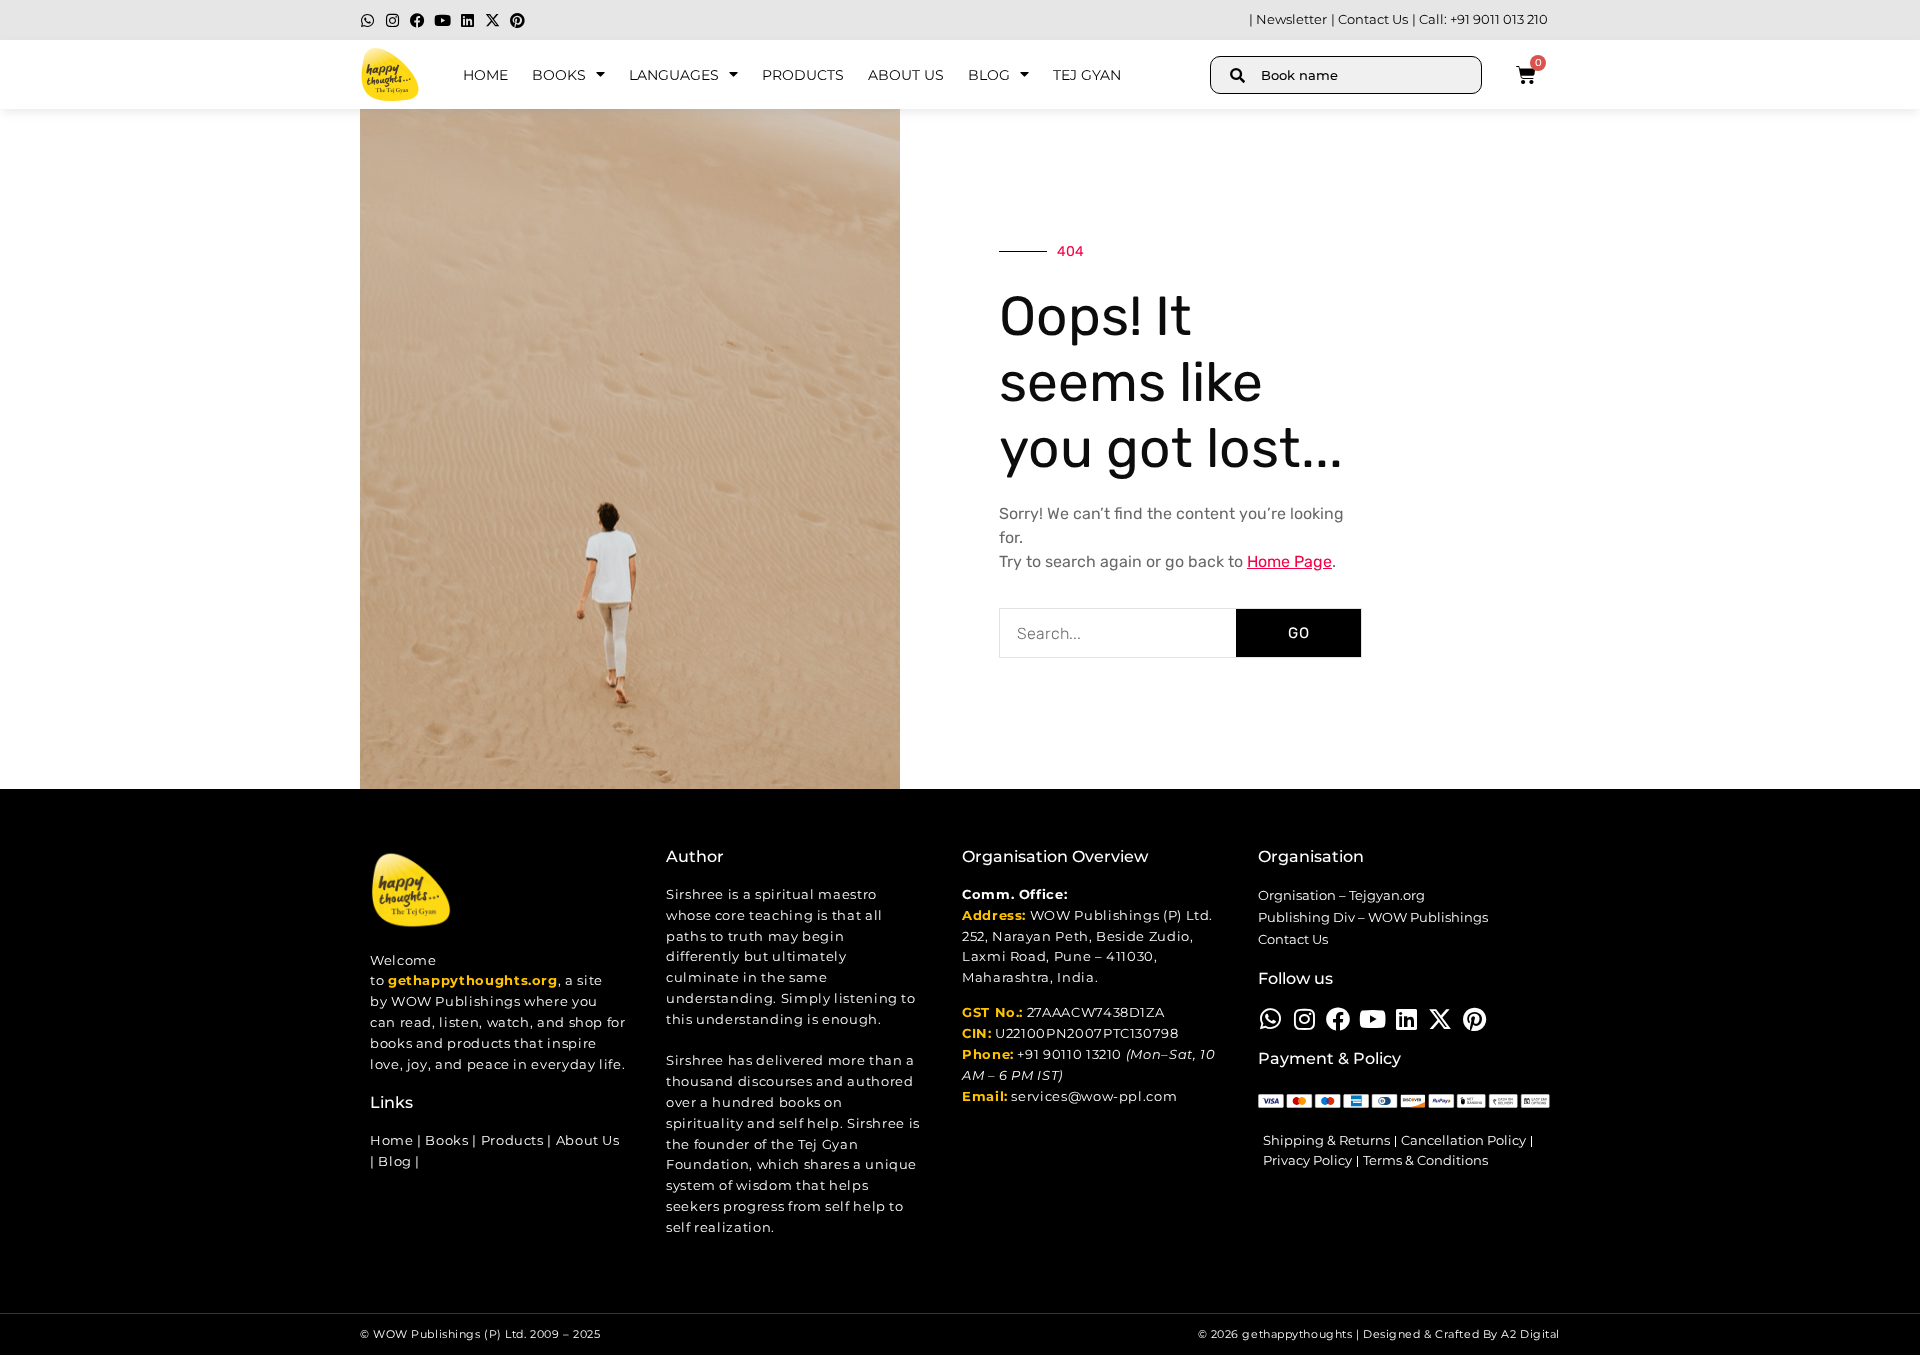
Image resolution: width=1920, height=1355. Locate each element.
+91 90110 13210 (1069, 1054)
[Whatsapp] (367, 20)
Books (559, 75)
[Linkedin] (467, 20)
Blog (989, 75)
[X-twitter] (492, 20)
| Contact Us (1369, 19)
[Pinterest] (517, 20)
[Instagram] (392, 20)
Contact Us (1293, 939)
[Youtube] (442, 20)
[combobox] (1346, 75)
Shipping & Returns (1326, 1140)
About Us (906, 75)
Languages (674, 75)
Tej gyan (1087, 75)
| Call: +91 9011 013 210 (1480, 19)
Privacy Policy (1307, 1160)
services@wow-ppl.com (1094, 1096)
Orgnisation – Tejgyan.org (1341, 895)
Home (485, 75)
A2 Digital (1530, 1334)
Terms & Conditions (1425, 1160)
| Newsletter (1288, 19)
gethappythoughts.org (473, 980)
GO (1299, 633)
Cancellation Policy (1463, 1140)
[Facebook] (417, 20)
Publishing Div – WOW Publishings (1373, 917)
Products (803, 75)
